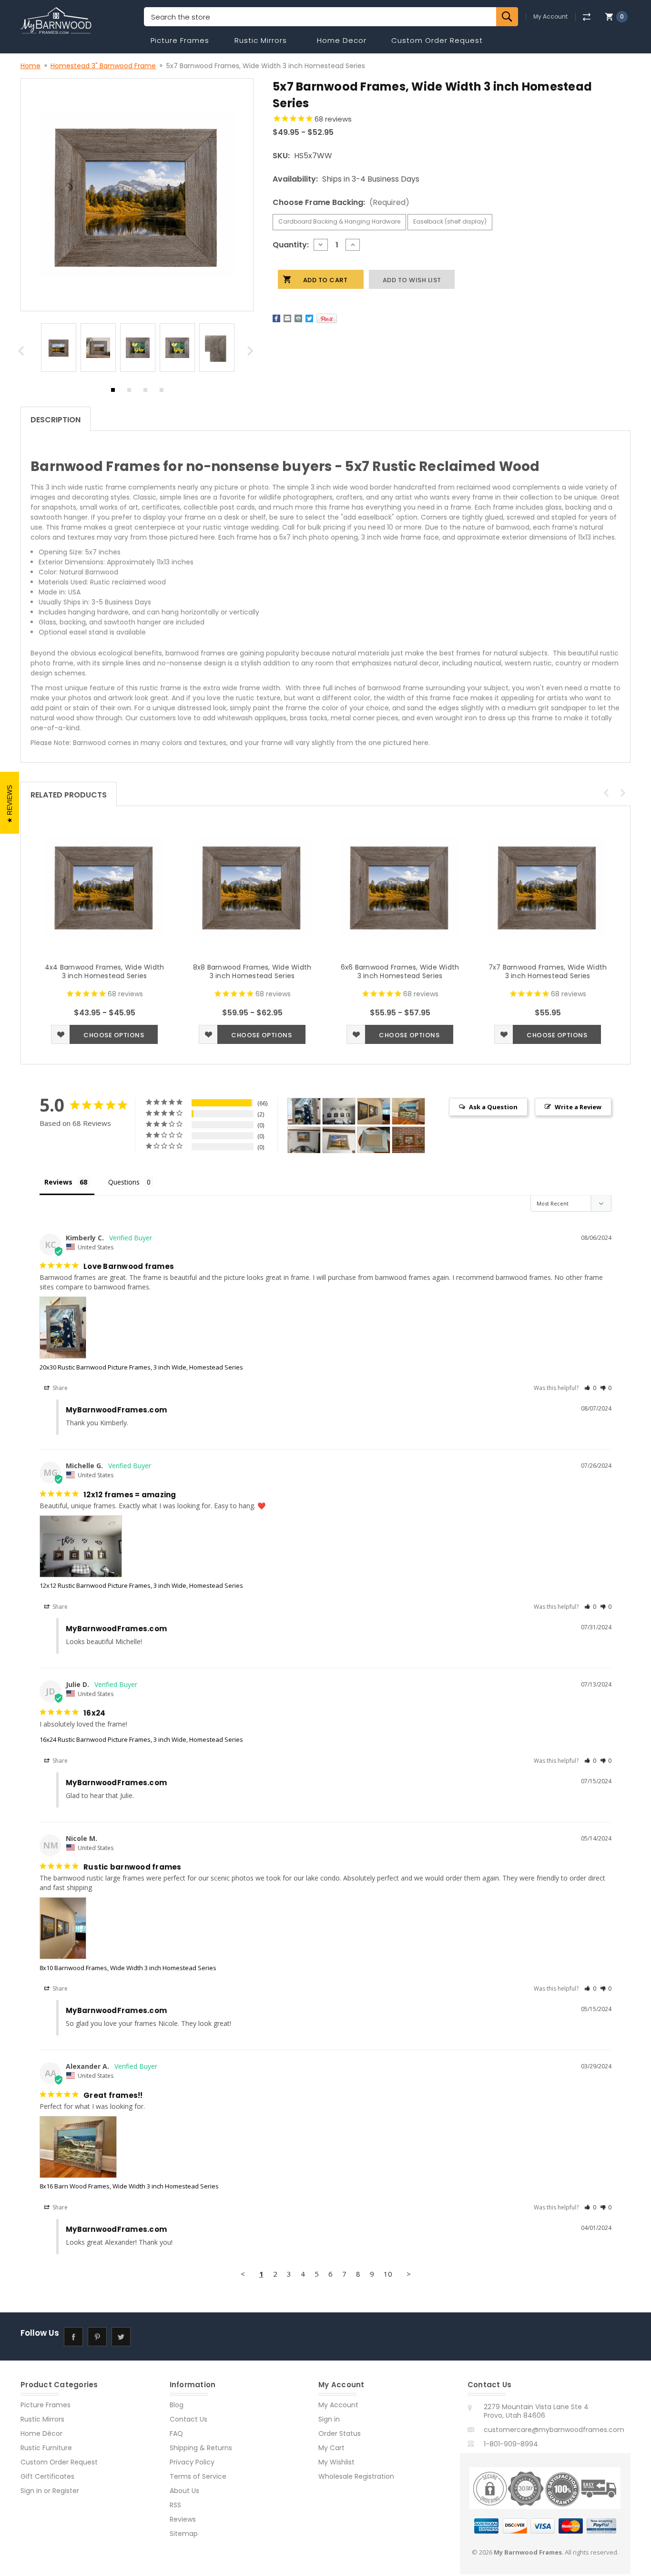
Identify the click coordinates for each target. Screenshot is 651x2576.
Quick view (104, 886)
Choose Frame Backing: (341, 202)
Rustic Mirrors (261, 40)
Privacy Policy (192, 2462)
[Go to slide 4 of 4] (162, 392)
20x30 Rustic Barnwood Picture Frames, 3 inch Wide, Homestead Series (141, 1367)
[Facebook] (276, 318)
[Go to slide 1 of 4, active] (113, 392)
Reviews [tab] (58, 1182)
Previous (22, 353)
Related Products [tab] (69, 795)
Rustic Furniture (46, 2448)
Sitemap (184, 2534)
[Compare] (586, 17)
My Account (550, 17)
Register (66, 2491)
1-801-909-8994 (511, 2444)
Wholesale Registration (356, 2476)
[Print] (298, 318)
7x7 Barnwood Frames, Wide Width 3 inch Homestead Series (548, 971)
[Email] (287, 318)
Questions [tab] (124, 1182)
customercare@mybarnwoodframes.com (554, 2430)
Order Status (340, 2433)
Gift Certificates (47, 2476)
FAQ (176, 2433)
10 (388, 2274)
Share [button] (59, 1388)
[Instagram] (145, 2336)
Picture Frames (180, 40)
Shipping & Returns (201, 2448)
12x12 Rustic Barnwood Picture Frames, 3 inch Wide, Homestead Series (141, 1585)
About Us (184, 2491)
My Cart (331, 2448)
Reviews (183, 2519)
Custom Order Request (437, 40)
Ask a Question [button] (493, 1107)
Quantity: (291, 245)
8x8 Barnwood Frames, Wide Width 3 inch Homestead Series (252, 971)
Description (56, 420)
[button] (590, 1388)
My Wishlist (336, 2462)
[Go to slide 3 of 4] (145, 392)
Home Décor (41, 2433)
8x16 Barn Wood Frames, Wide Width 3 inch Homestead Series (129, 2186)
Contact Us (188, 2419)
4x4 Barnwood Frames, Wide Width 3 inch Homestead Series (105, 971)
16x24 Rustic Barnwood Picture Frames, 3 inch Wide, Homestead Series (141, 1739)
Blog (177, 2405)
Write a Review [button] (578, 1107)
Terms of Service (198, 2476)
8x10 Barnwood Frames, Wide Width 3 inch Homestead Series (128, 1968)
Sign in (31, 2491)
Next (252, 353)
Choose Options (114, 1035)
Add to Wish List (61, 1034)
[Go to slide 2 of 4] (129, 392)
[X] (309, 318)
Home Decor (342, 40)
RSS (175, 2505)
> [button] (409, 2274)
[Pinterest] (327, 318)
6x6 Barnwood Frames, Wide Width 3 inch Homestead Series (400, 971)
